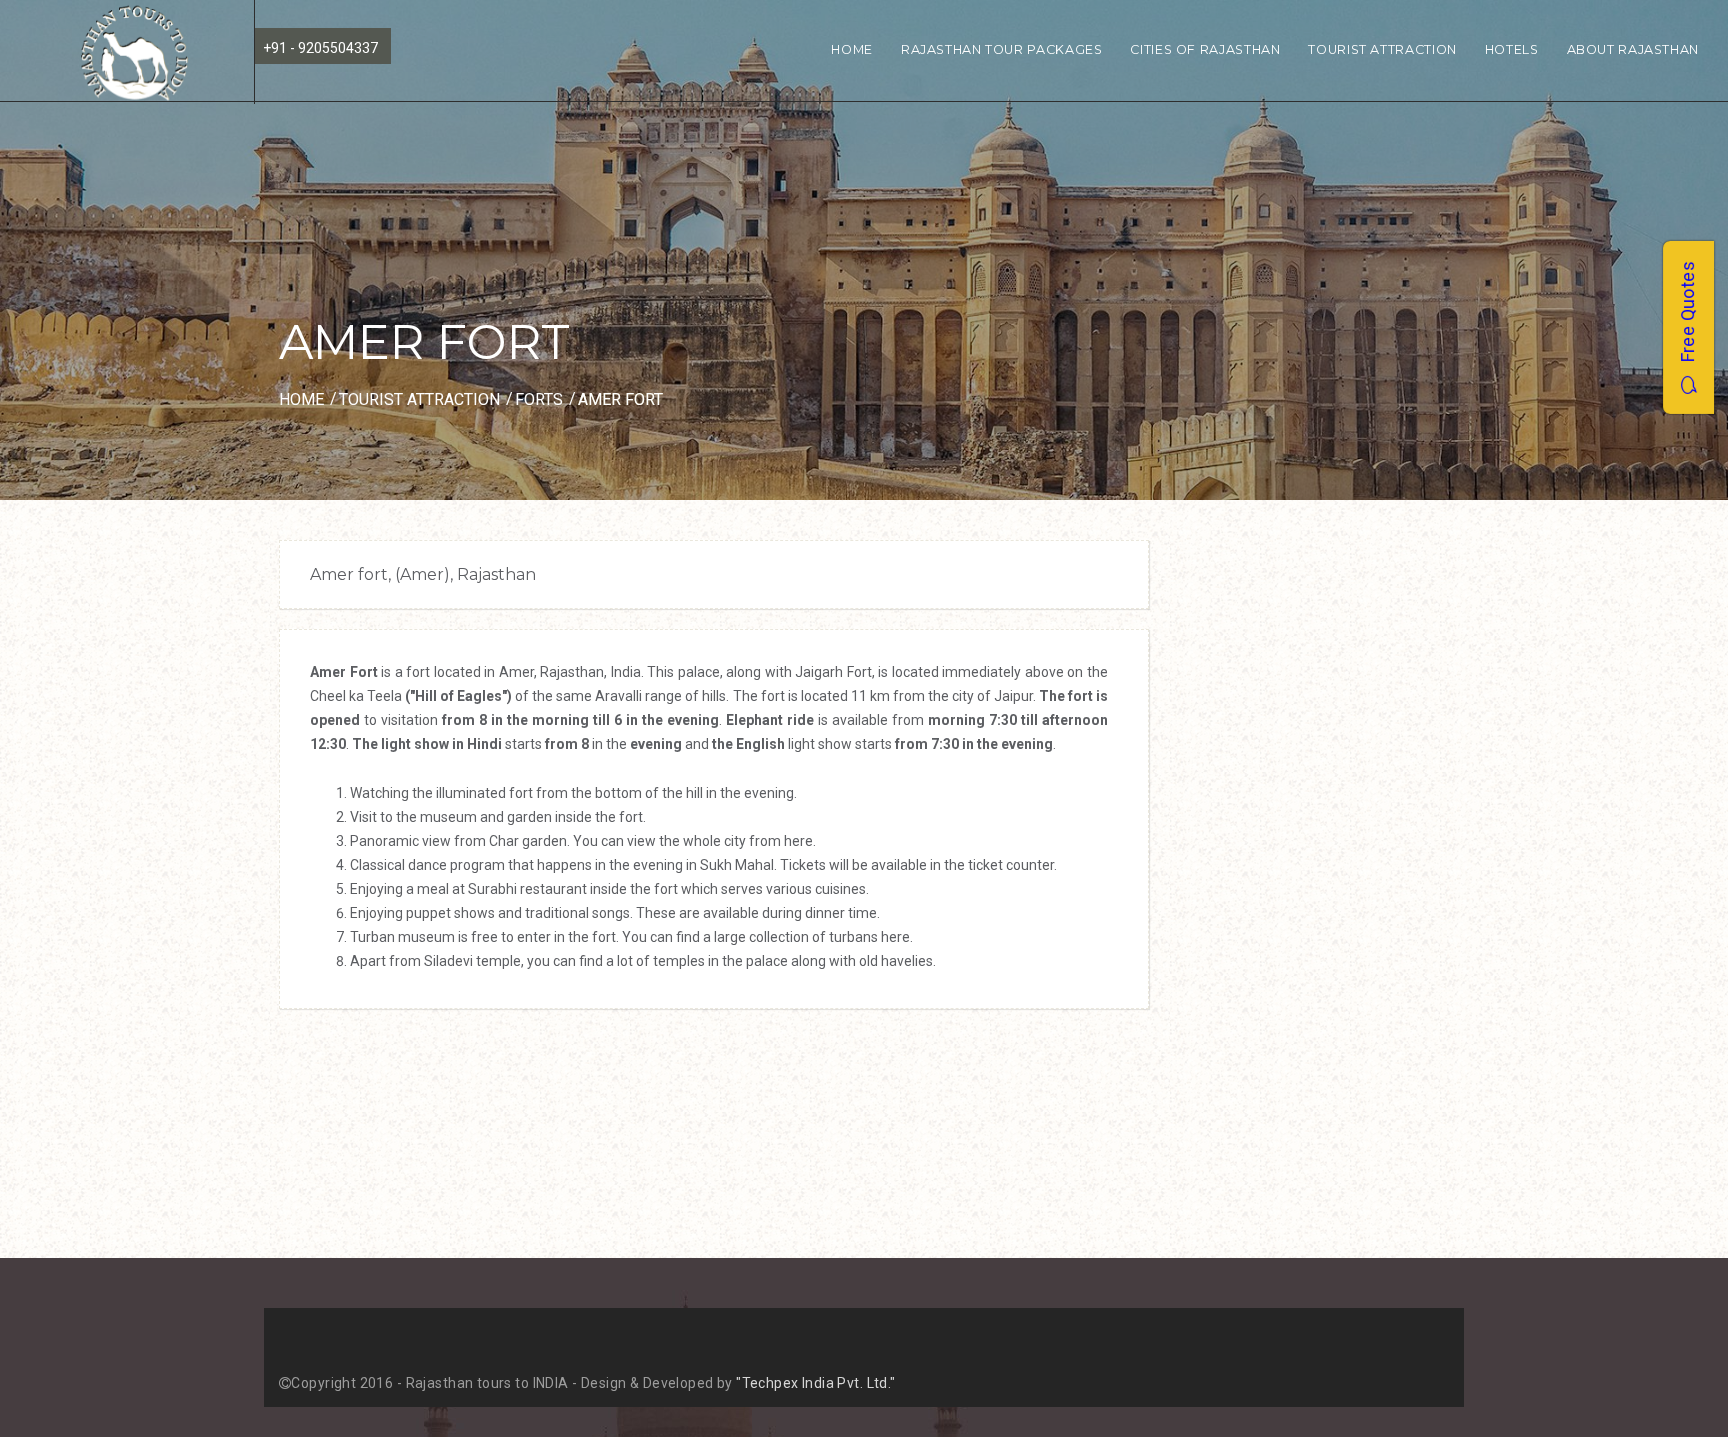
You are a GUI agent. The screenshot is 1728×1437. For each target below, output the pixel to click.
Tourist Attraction (1382, 49)
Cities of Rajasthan (1205, 49)
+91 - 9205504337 (320, 48)
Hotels (1512, 49)
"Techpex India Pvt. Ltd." (816, 1383)
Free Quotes (1687, 318)
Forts (539, 399)
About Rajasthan (1633, 49)
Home (852, 49)
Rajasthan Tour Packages (1002, 49)
